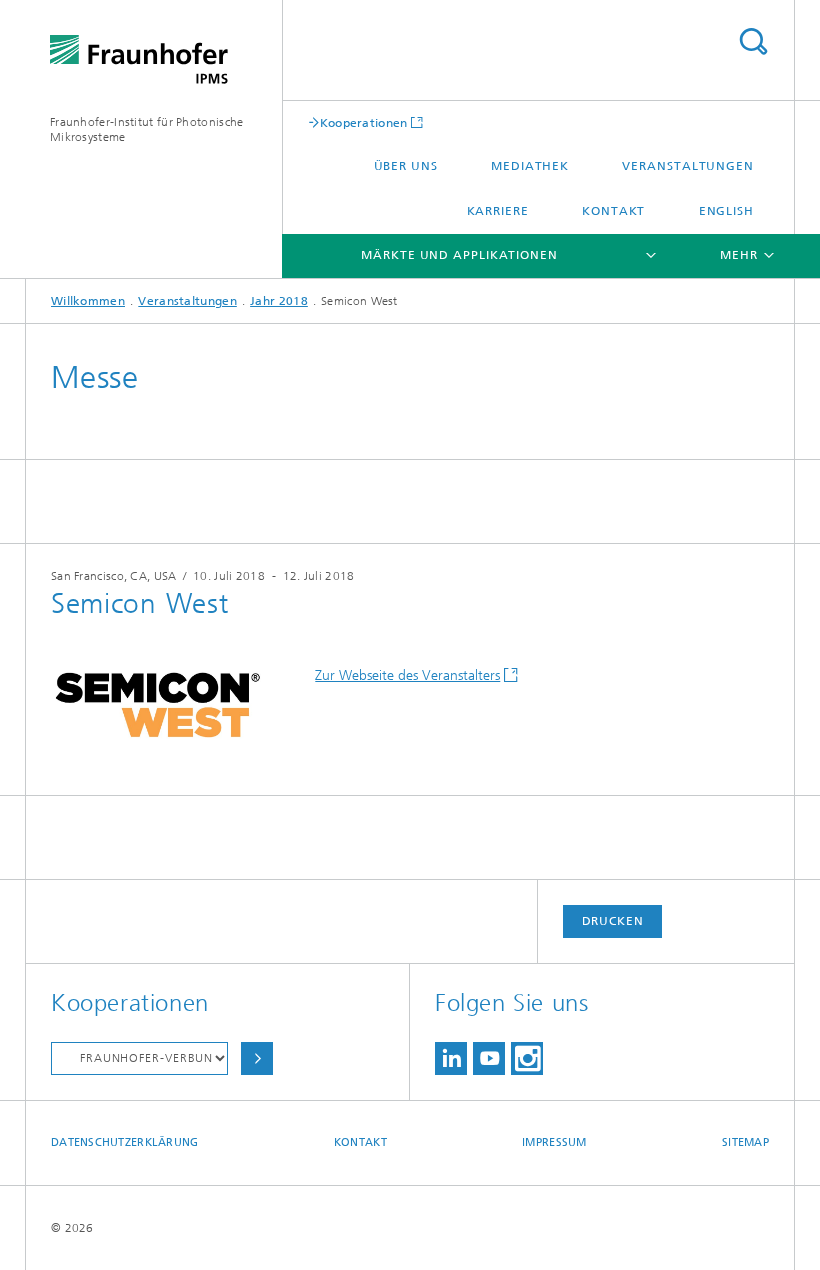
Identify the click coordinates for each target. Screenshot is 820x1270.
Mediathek (530, 166)
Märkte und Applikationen (459, 255)
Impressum (554, 1142)
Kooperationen (364, 122)
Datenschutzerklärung (125, 1142)
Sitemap (745, 1142)
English (726, 211)
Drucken (613, 921)
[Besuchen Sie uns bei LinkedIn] (451, 1058)
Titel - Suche (753, 41)
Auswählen (257, 1058)
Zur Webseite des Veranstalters (407, 675)
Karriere (498, 211)
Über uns (406, 166)
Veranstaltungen (688, 166)
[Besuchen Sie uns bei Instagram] (527, 1058)
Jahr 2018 (279, 301)
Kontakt (613, 211)
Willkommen (88, 301)
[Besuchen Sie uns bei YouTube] (489, 1058)
